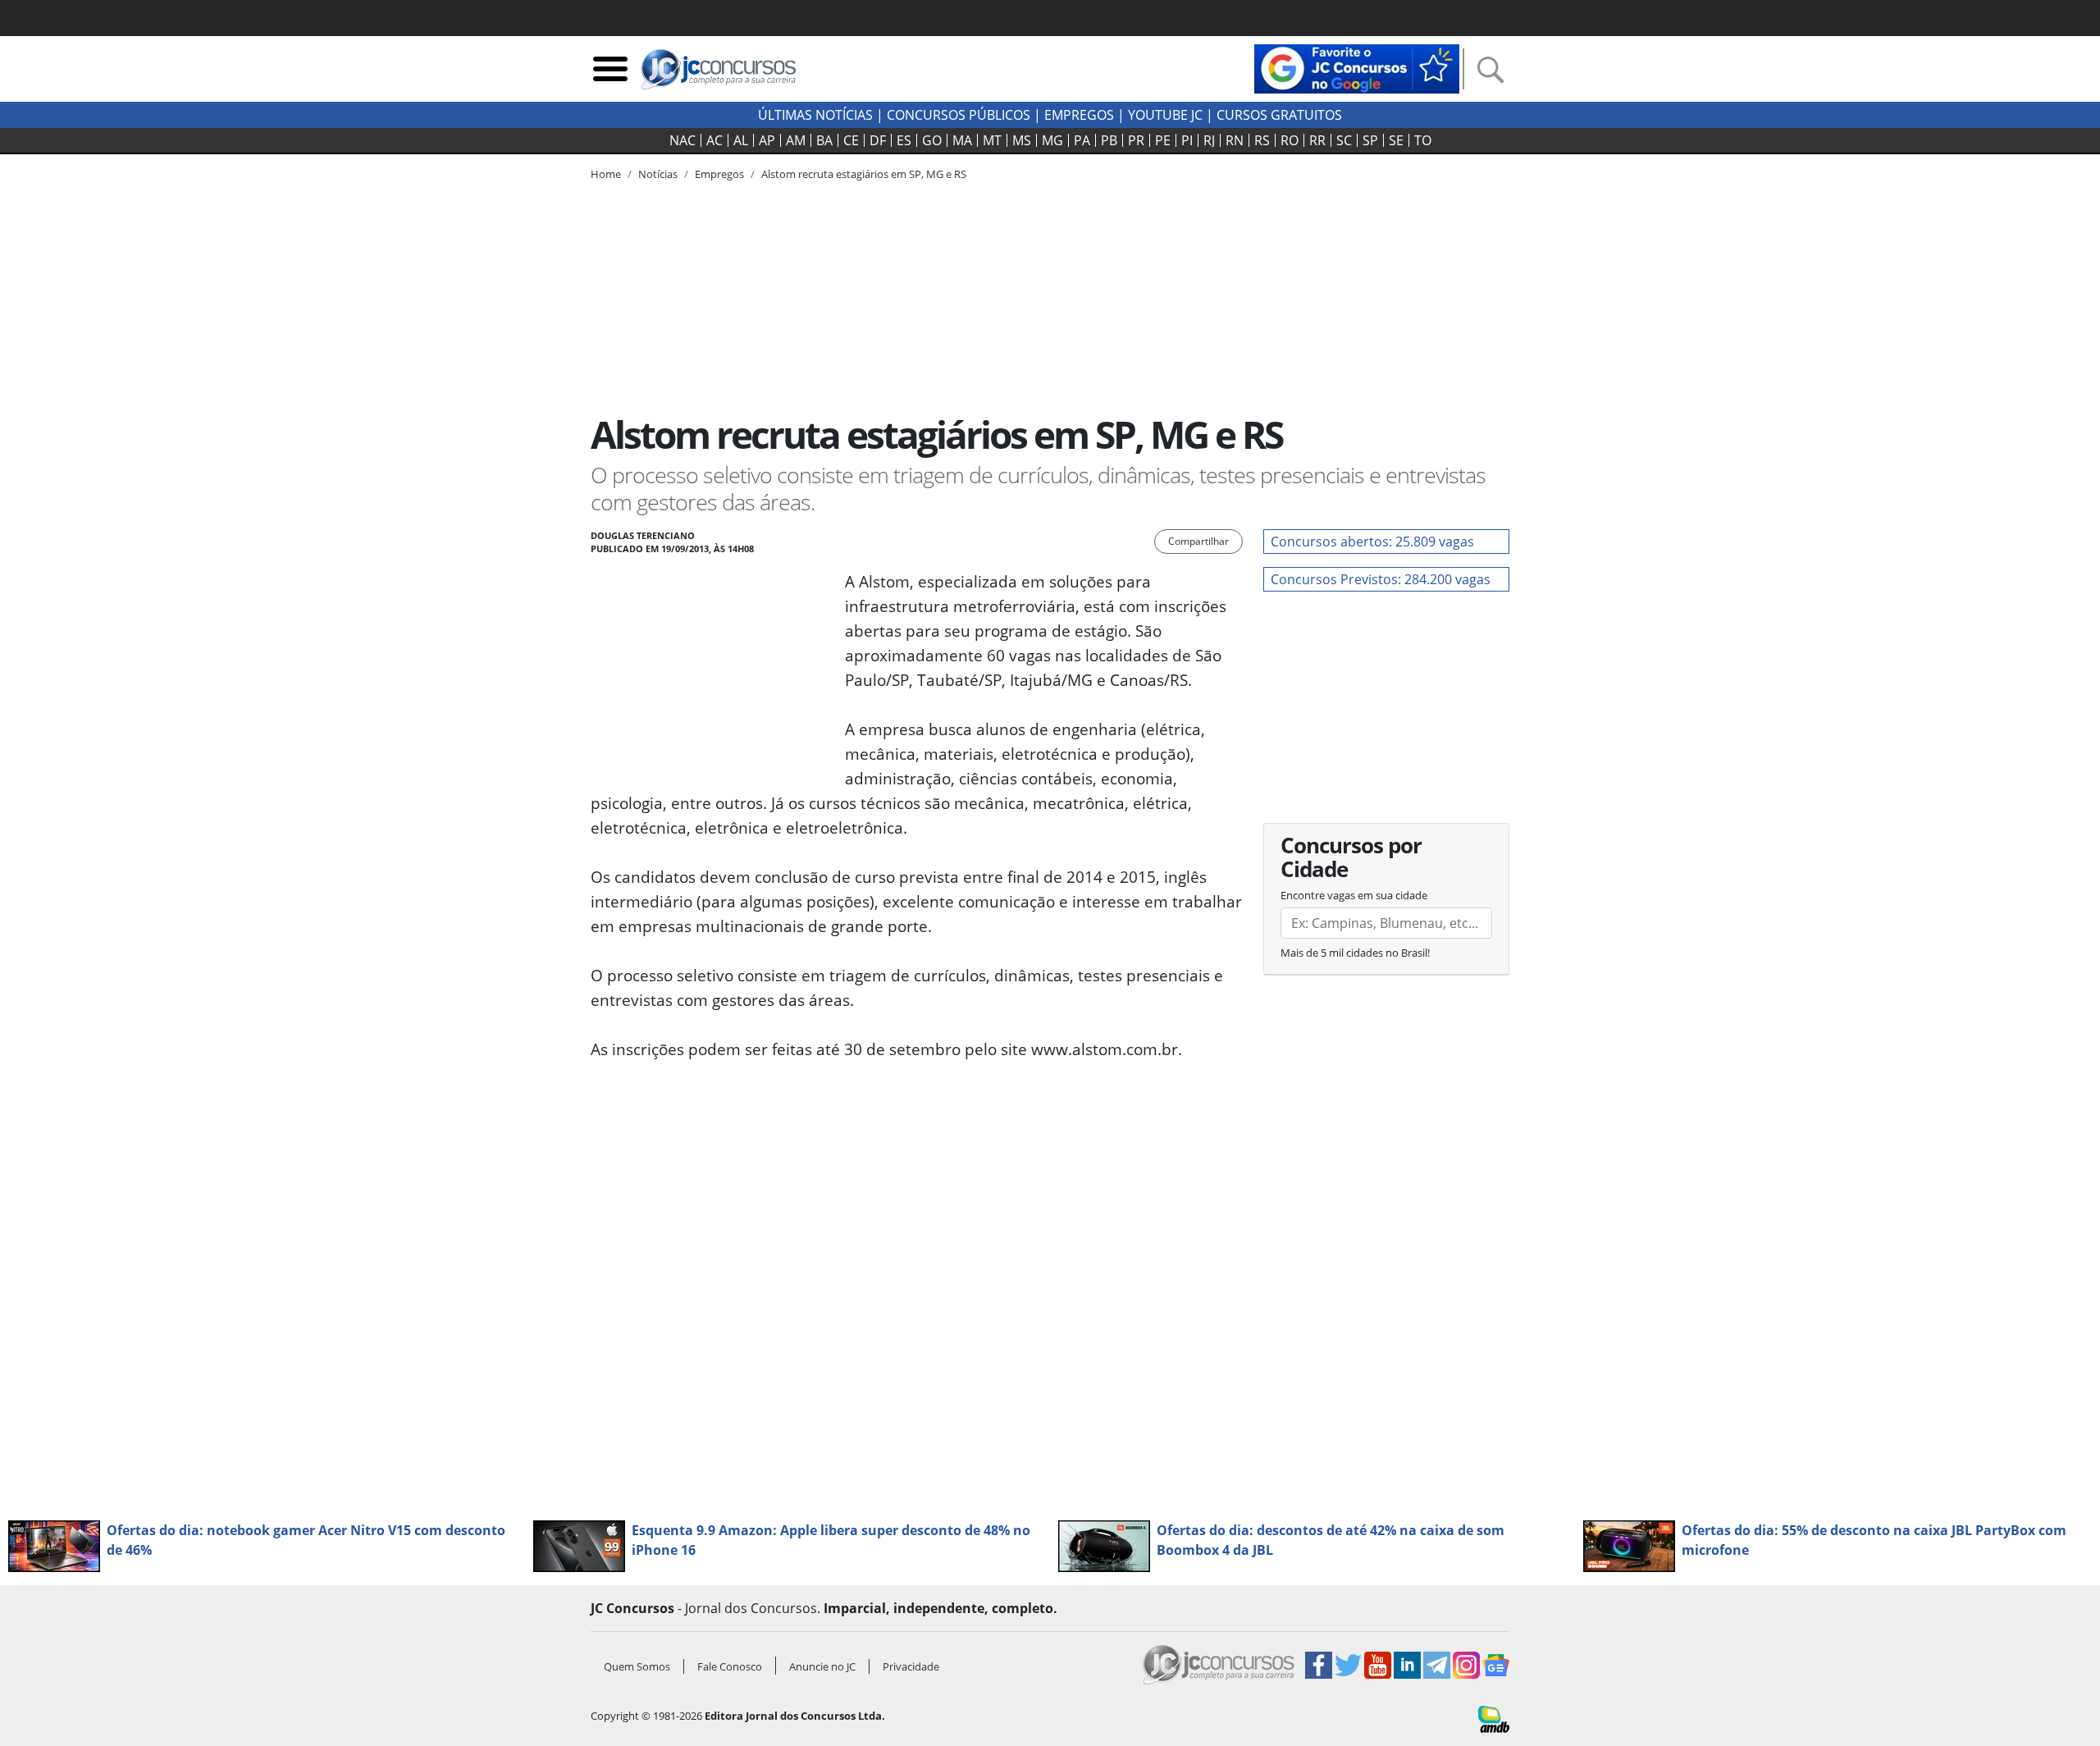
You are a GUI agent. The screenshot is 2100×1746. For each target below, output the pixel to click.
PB (1109, 140)
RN (1235, 140)
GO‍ (932, 140)
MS (1022, 140)
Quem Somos (637, 1666)
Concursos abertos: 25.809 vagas (1372, 542)
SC (1344, 140)
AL (741, 140)
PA (1082, 140)
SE (1396, 140)
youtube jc (1165, 115)
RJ (1209, 140)
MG (1052, 140)
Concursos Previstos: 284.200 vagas (1381, 579)
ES (904, 140)
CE (851, 140)
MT (992, 140)
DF (878, 140)
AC (714, 140)
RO (1290, 140)
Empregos (1079, 115)
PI (1187, 140)
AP (767, 140)
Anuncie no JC (822, 1666)
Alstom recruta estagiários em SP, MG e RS (864, 174)
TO (1423, 140)
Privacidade (911, 1666)
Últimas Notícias (815, 115)
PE (1163, 140)
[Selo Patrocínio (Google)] (1357, 67)
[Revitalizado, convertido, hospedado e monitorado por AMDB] (1494, 1717)
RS (1262, 140)
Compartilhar (1198, 541)
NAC (682, 140)
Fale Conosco (730, 1666)
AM (796, 140)
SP (1370, 140)
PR (1136, 140)
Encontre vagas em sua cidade (1354, 895)
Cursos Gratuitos (1279, 115)
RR (1317, 140)
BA (824, 140)
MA (962, 140)
